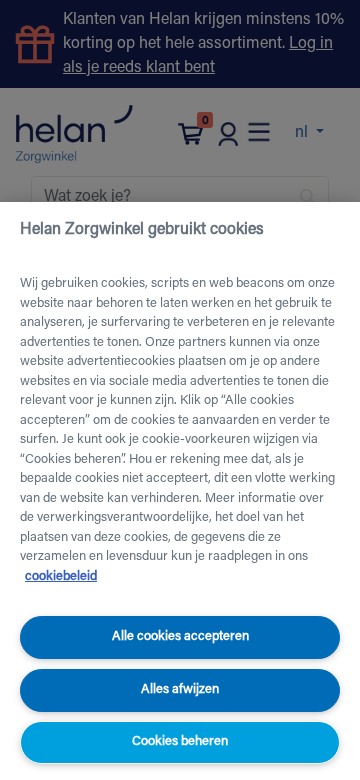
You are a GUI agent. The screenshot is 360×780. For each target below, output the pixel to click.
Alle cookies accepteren (180, 636)
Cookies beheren (180, 741)
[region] (180, 491)
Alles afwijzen (180, 689)
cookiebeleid (61, 576)
